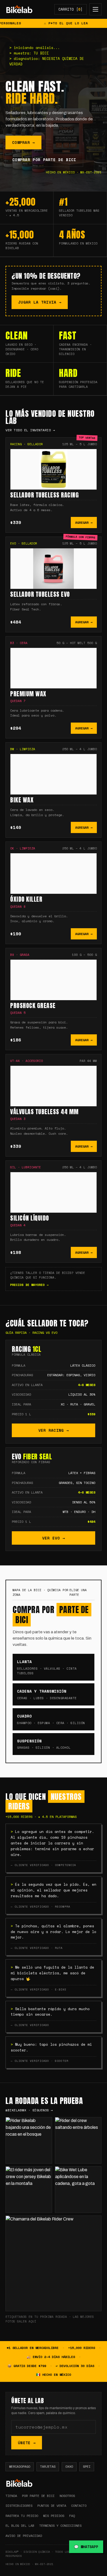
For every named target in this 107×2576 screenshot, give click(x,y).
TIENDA (11, 2496)
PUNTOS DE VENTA (52, 2506)
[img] (19, 9)
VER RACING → (54, 1430)
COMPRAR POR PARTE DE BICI (44, 160)
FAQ (72, 2516)
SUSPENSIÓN (44, 1744)
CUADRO (51, 1719)
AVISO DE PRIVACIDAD (24, 2536)
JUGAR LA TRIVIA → (40, 302)
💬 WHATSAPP (86, 2547)
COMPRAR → (23, 142)
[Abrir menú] (95, 9)
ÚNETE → (27, 2443)
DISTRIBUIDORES (19, 2506)
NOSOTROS (67, 2496)
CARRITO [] (71, 9)
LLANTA (47, 1667)
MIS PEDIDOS (54, 2516)
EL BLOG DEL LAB (20, 2526)
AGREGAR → (84, 523)
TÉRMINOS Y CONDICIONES (60, 2526)
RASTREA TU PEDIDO (22, 2516)
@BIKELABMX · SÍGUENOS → (29, 2110)
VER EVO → (54, 1538)
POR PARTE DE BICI (38, 2496)
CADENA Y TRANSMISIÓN (47, 1694)
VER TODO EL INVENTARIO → (30, 430)
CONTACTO (79, 2506)
